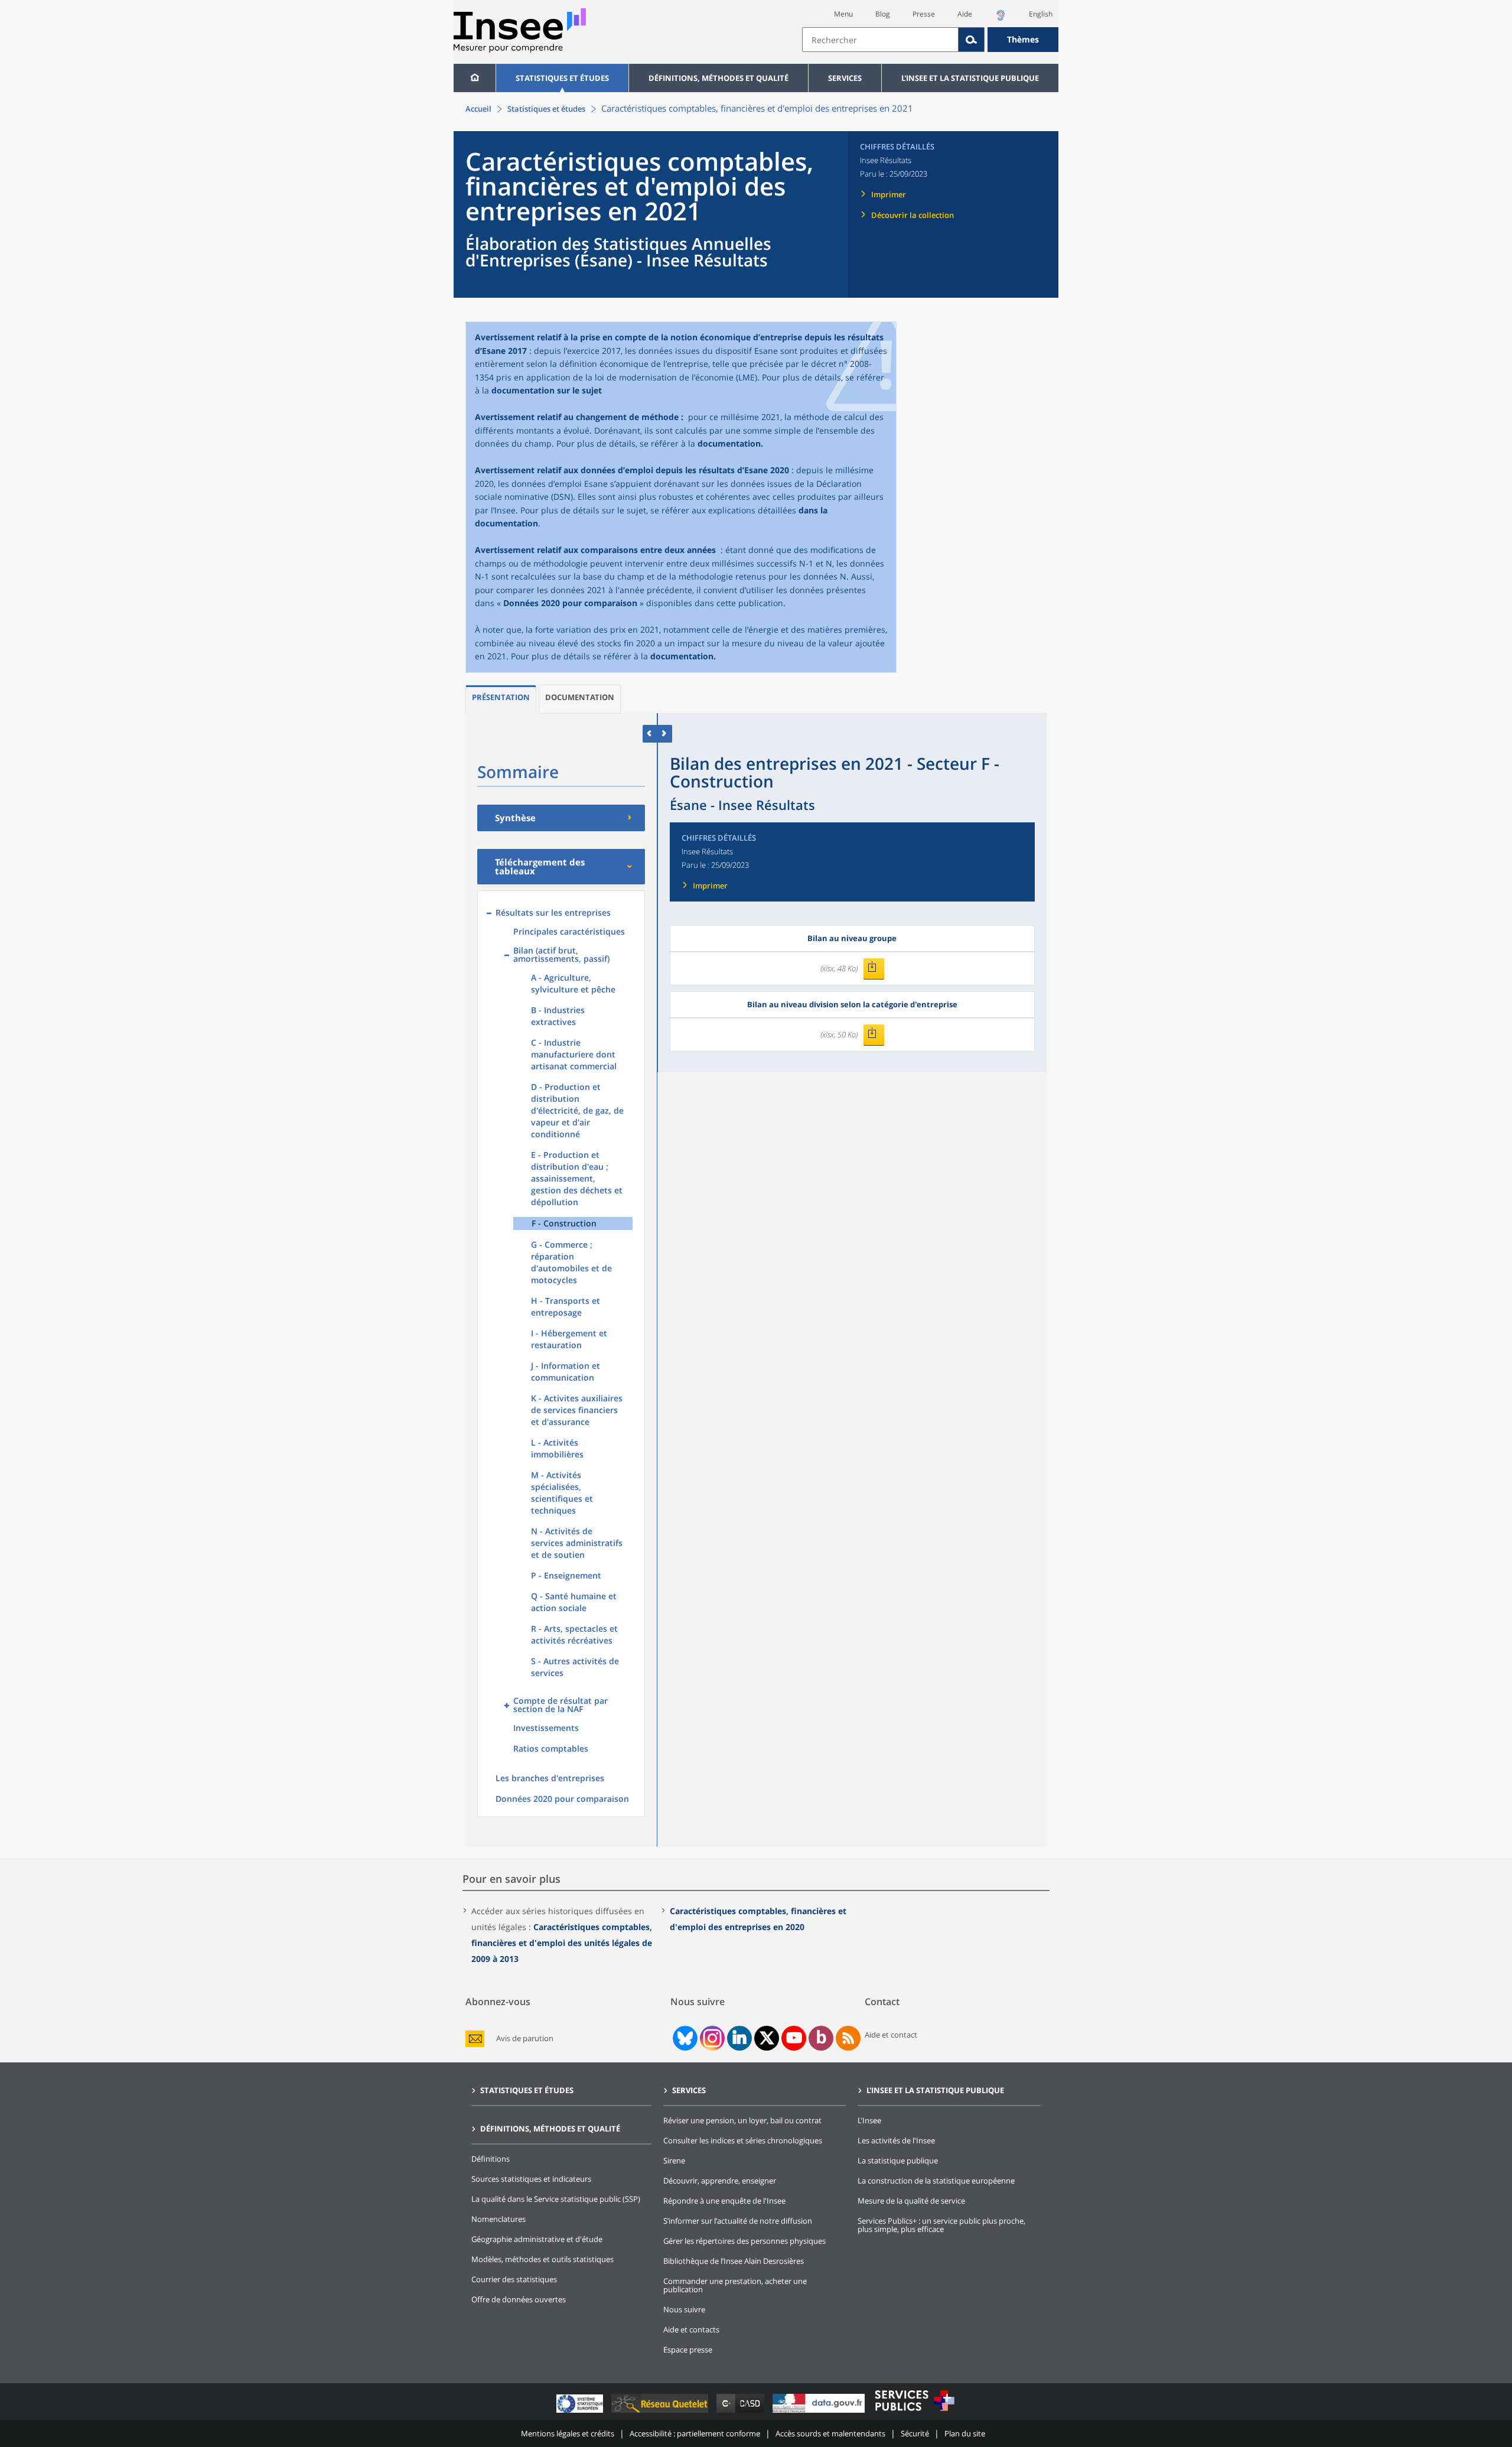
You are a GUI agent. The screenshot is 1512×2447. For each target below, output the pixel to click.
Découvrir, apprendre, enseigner (720, 2181)
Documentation (580, 697)
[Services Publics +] (914, 2412)
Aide (965, 14)
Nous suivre (684, 2309)
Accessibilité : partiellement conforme (695, 2433)
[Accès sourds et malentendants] (1001, 19)
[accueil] (475, 78)
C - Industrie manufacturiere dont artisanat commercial (574, 1054)
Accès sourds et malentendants (830, 2433)
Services (845, 78)
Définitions (491, 2159)
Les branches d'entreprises (550, 1778)
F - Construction (564, 1223)
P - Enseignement (566, 1575)
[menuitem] (475, 78)
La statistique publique (898, 2160)
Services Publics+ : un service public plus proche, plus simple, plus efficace (941, 2225)
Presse (924, 14)
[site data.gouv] (820, 2412)
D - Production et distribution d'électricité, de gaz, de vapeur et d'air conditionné (577, 1110)
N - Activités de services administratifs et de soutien (577, 1543)
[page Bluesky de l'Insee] (684, 2038)
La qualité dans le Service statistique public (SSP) (556, 2199)
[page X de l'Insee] (767, 2038)
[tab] (501, 699)
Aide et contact (891, 2035)
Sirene (674, 2160)
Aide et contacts (691, 2329)
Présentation (501, 697)
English (1041, 14)
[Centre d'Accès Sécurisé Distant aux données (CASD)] (742, 2412)
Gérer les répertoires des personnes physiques (744, 2241)
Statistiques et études (562, 78)
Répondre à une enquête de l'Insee (724, 2201)
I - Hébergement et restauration (569, 1339)
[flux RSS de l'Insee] (848, 2038)
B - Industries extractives (558, 1016)
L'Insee (869, 2120)
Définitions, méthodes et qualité (718, 78)
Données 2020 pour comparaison (570, 603)
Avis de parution (525, 2038)
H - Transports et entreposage (566, 1307)
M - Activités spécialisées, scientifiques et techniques (562, 1493)
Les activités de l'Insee (896, 2140)
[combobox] (930, 40)
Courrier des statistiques (514, 2279)
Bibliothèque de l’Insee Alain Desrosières (734, 2261)
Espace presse (688, 2350)
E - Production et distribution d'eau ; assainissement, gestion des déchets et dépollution (577, 1178)
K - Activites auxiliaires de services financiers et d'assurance (577, 1410)
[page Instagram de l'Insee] (711, 2038)
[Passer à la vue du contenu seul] (650, 733)
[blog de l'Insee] (821, 2038)
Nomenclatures (498, 2219)
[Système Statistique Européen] (581, 2412)
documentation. (730, 443)
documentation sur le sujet (547, 390)
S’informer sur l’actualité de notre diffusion (738, 2221)
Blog (883, 14)
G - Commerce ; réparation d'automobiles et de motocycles (571, 1262)
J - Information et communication (566, 1371)
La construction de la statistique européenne (936, 2181)
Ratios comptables (551, 1748)
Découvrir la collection (913, 215)
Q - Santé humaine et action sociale (574, 1602)
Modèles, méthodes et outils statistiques (542, 2259)
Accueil (478, 109)
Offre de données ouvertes (519, 2299)
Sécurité (915, 2433)
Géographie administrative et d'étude (537, 2239)
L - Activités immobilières (557, 1448)
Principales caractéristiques (569, 931)
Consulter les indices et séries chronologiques (743, 2140)
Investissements (546, 1728)
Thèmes (1023, 39)
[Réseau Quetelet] (661, 2412)
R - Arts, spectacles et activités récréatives (574, 1634)
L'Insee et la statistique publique (970, 78)
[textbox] (880, 40)
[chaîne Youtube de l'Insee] (794, 2038)
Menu (843, 14)
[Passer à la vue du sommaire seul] (665, 733)
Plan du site (965, 2433)
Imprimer (889, 194)
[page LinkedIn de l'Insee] (739, 2038)
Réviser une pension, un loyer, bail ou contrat (742, 2120)
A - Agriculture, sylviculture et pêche (573, 983)
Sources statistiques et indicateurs (531, 2179)
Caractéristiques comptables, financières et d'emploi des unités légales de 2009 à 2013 (562, 1943)
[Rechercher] (972, 40)
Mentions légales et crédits (568, 2433)
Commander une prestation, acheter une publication (735, 2285)
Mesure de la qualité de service (911, 2201)
